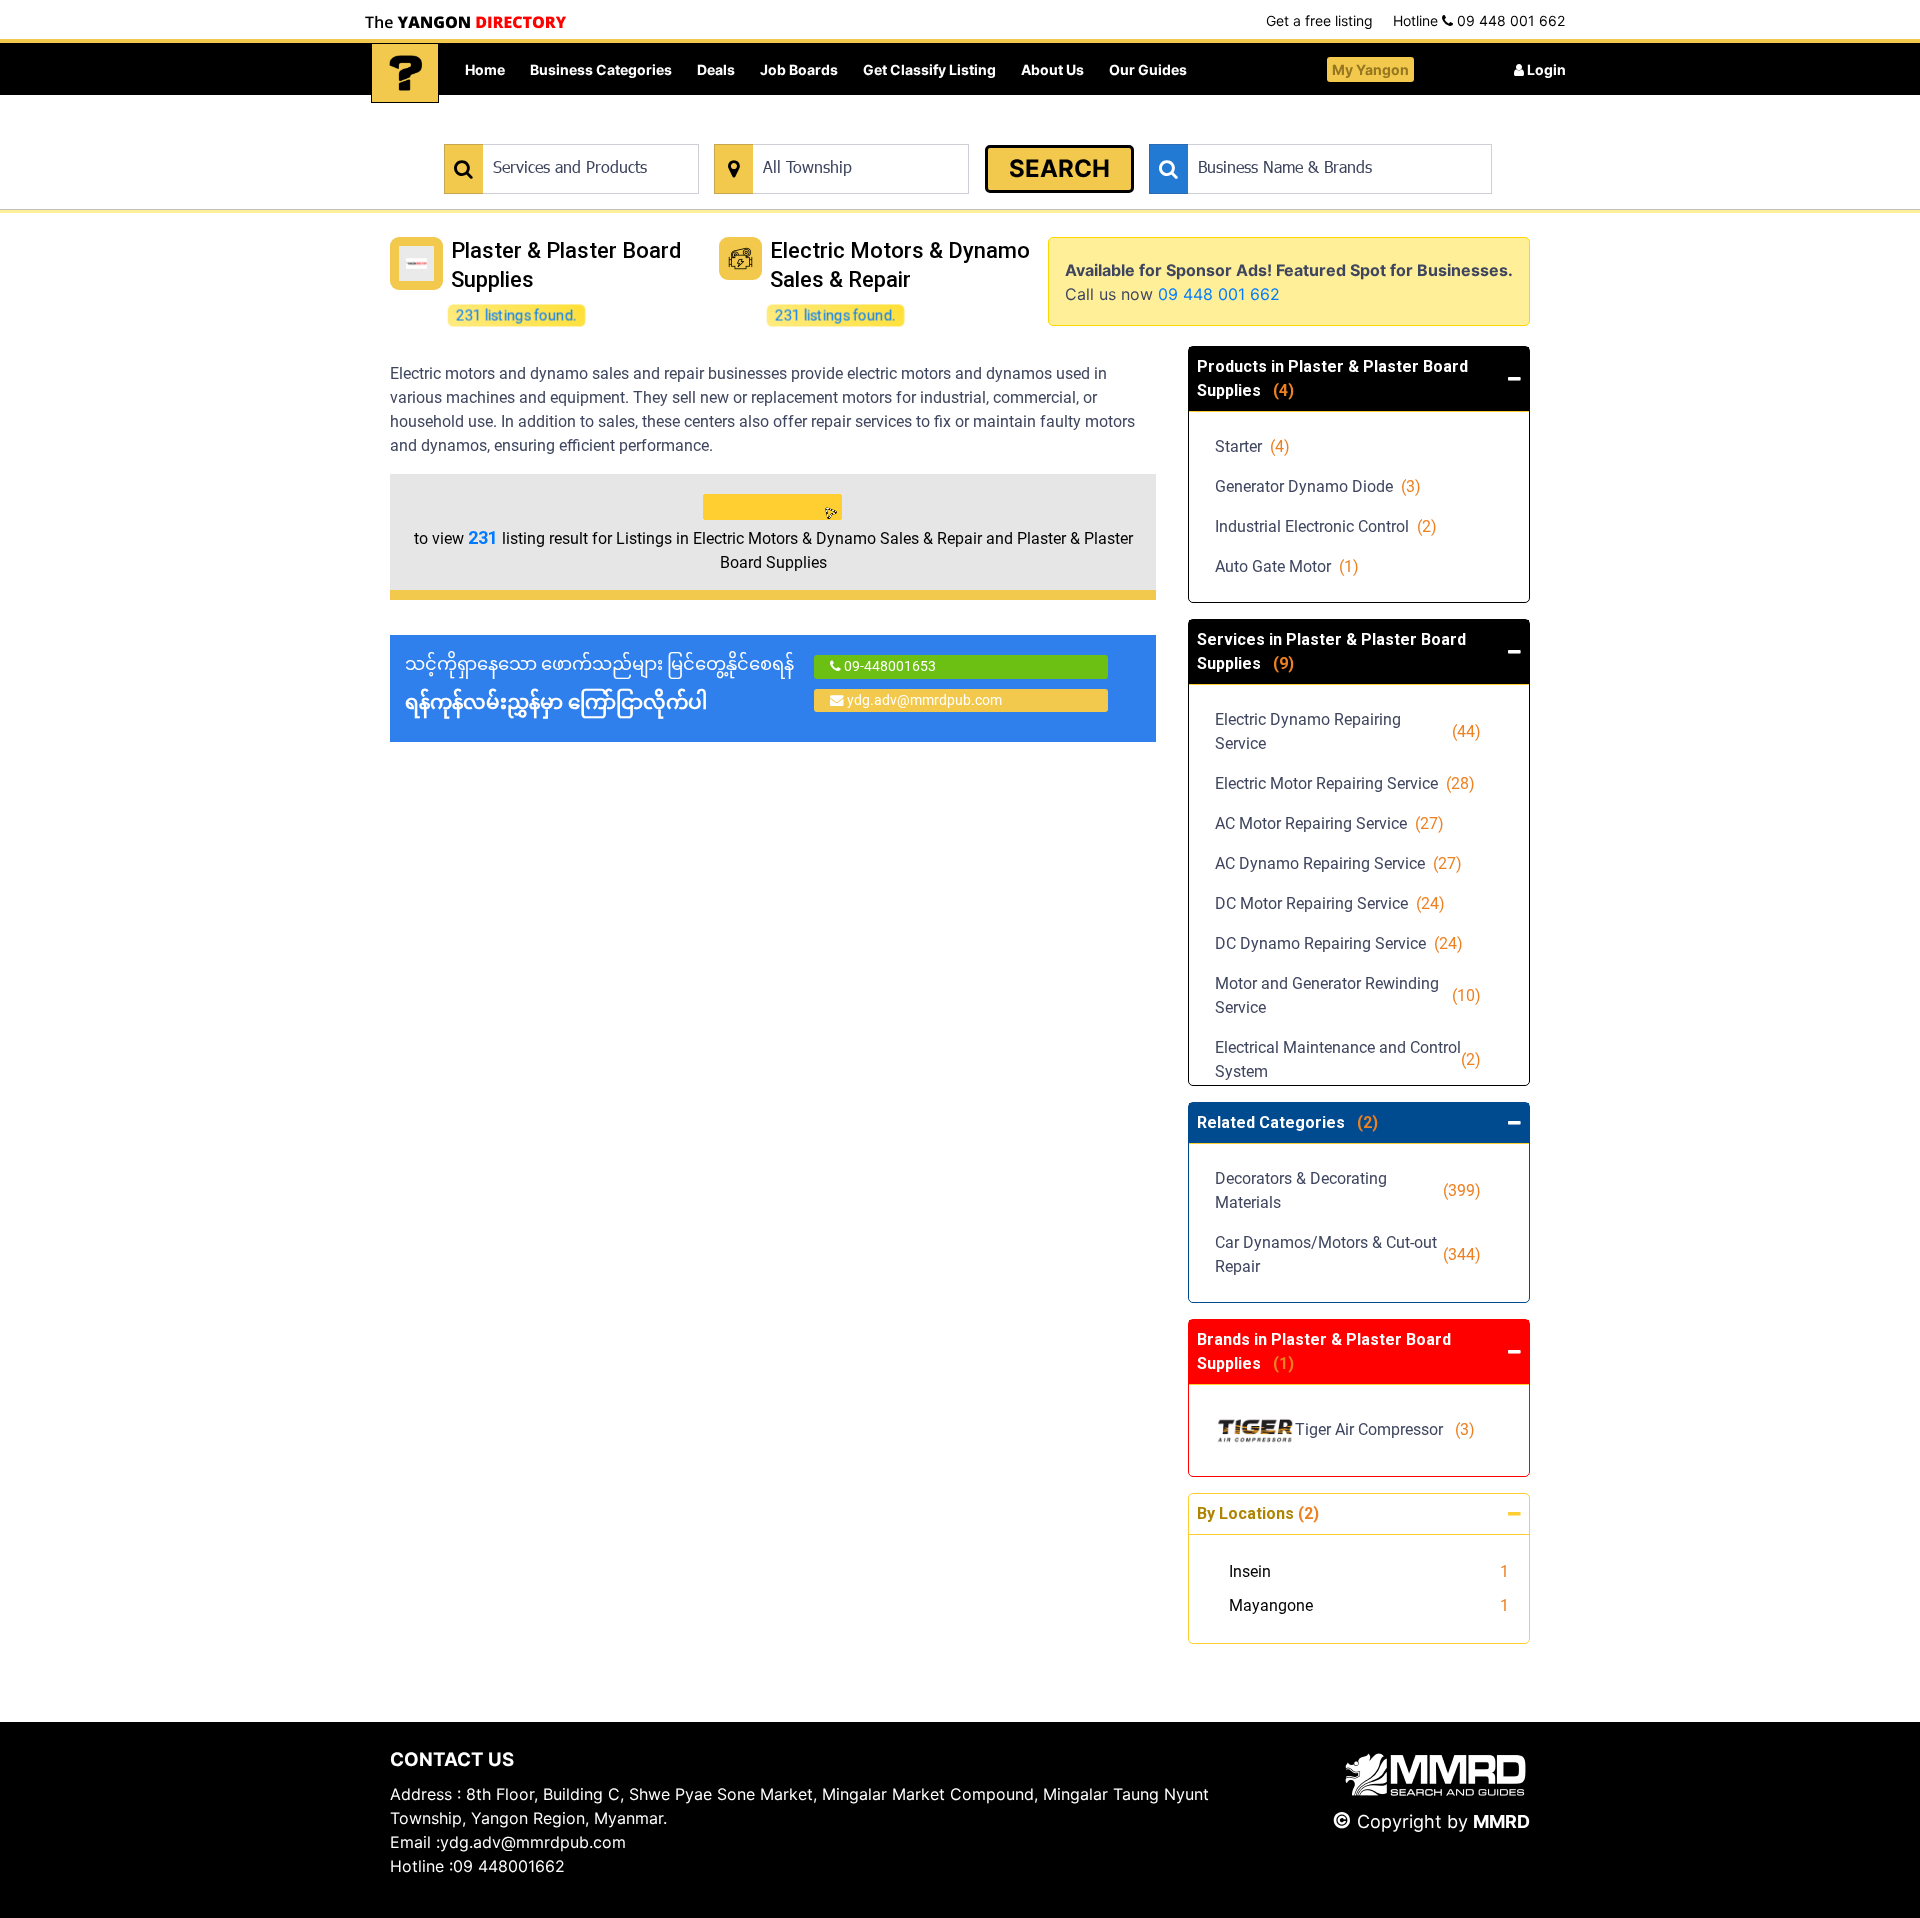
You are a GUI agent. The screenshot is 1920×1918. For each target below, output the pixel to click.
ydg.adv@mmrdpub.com (924, 700)
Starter (1252, 446)
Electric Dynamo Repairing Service (1348, 731)
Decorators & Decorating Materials (1348, 1190)
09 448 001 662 (1219, 294)
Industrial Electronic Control (1326, 526)
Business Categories (601, 69)
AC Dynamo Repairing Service (1338, 863)
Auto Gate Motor (1287, 566)
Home (485, 69)
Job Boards (799, 69)
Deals (716, 69)
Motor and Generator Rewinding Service (1348, 995)
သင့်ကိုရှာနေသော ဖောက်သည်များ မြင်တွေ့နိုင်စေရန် (599, 683)
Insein (1250, 1571)
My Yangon (1370, 69)
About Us (1052, 69)
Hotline (1479, 20)
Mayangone (1271, 1605)
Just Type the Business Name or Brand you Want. (1299, 133)
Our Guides (1148, 69)
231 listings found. (516, 315)
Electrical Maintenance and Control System (1348, 1059)
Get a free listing (1319, 20)
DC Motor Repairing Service (1330, 903)
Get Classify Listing (929, 69)
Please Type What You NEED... (537, 133)
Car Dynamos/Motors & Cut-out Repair (1348, 1254)
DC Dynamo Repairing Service (1339, 943)
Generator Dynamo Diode (1318, 486)
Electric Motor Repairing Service (1345, 783)
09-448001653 (888, 666)
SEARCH (1059, 168)
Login (1545, 69)
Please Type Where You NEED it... (817, 133)
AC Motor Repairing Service (1329, 823)
